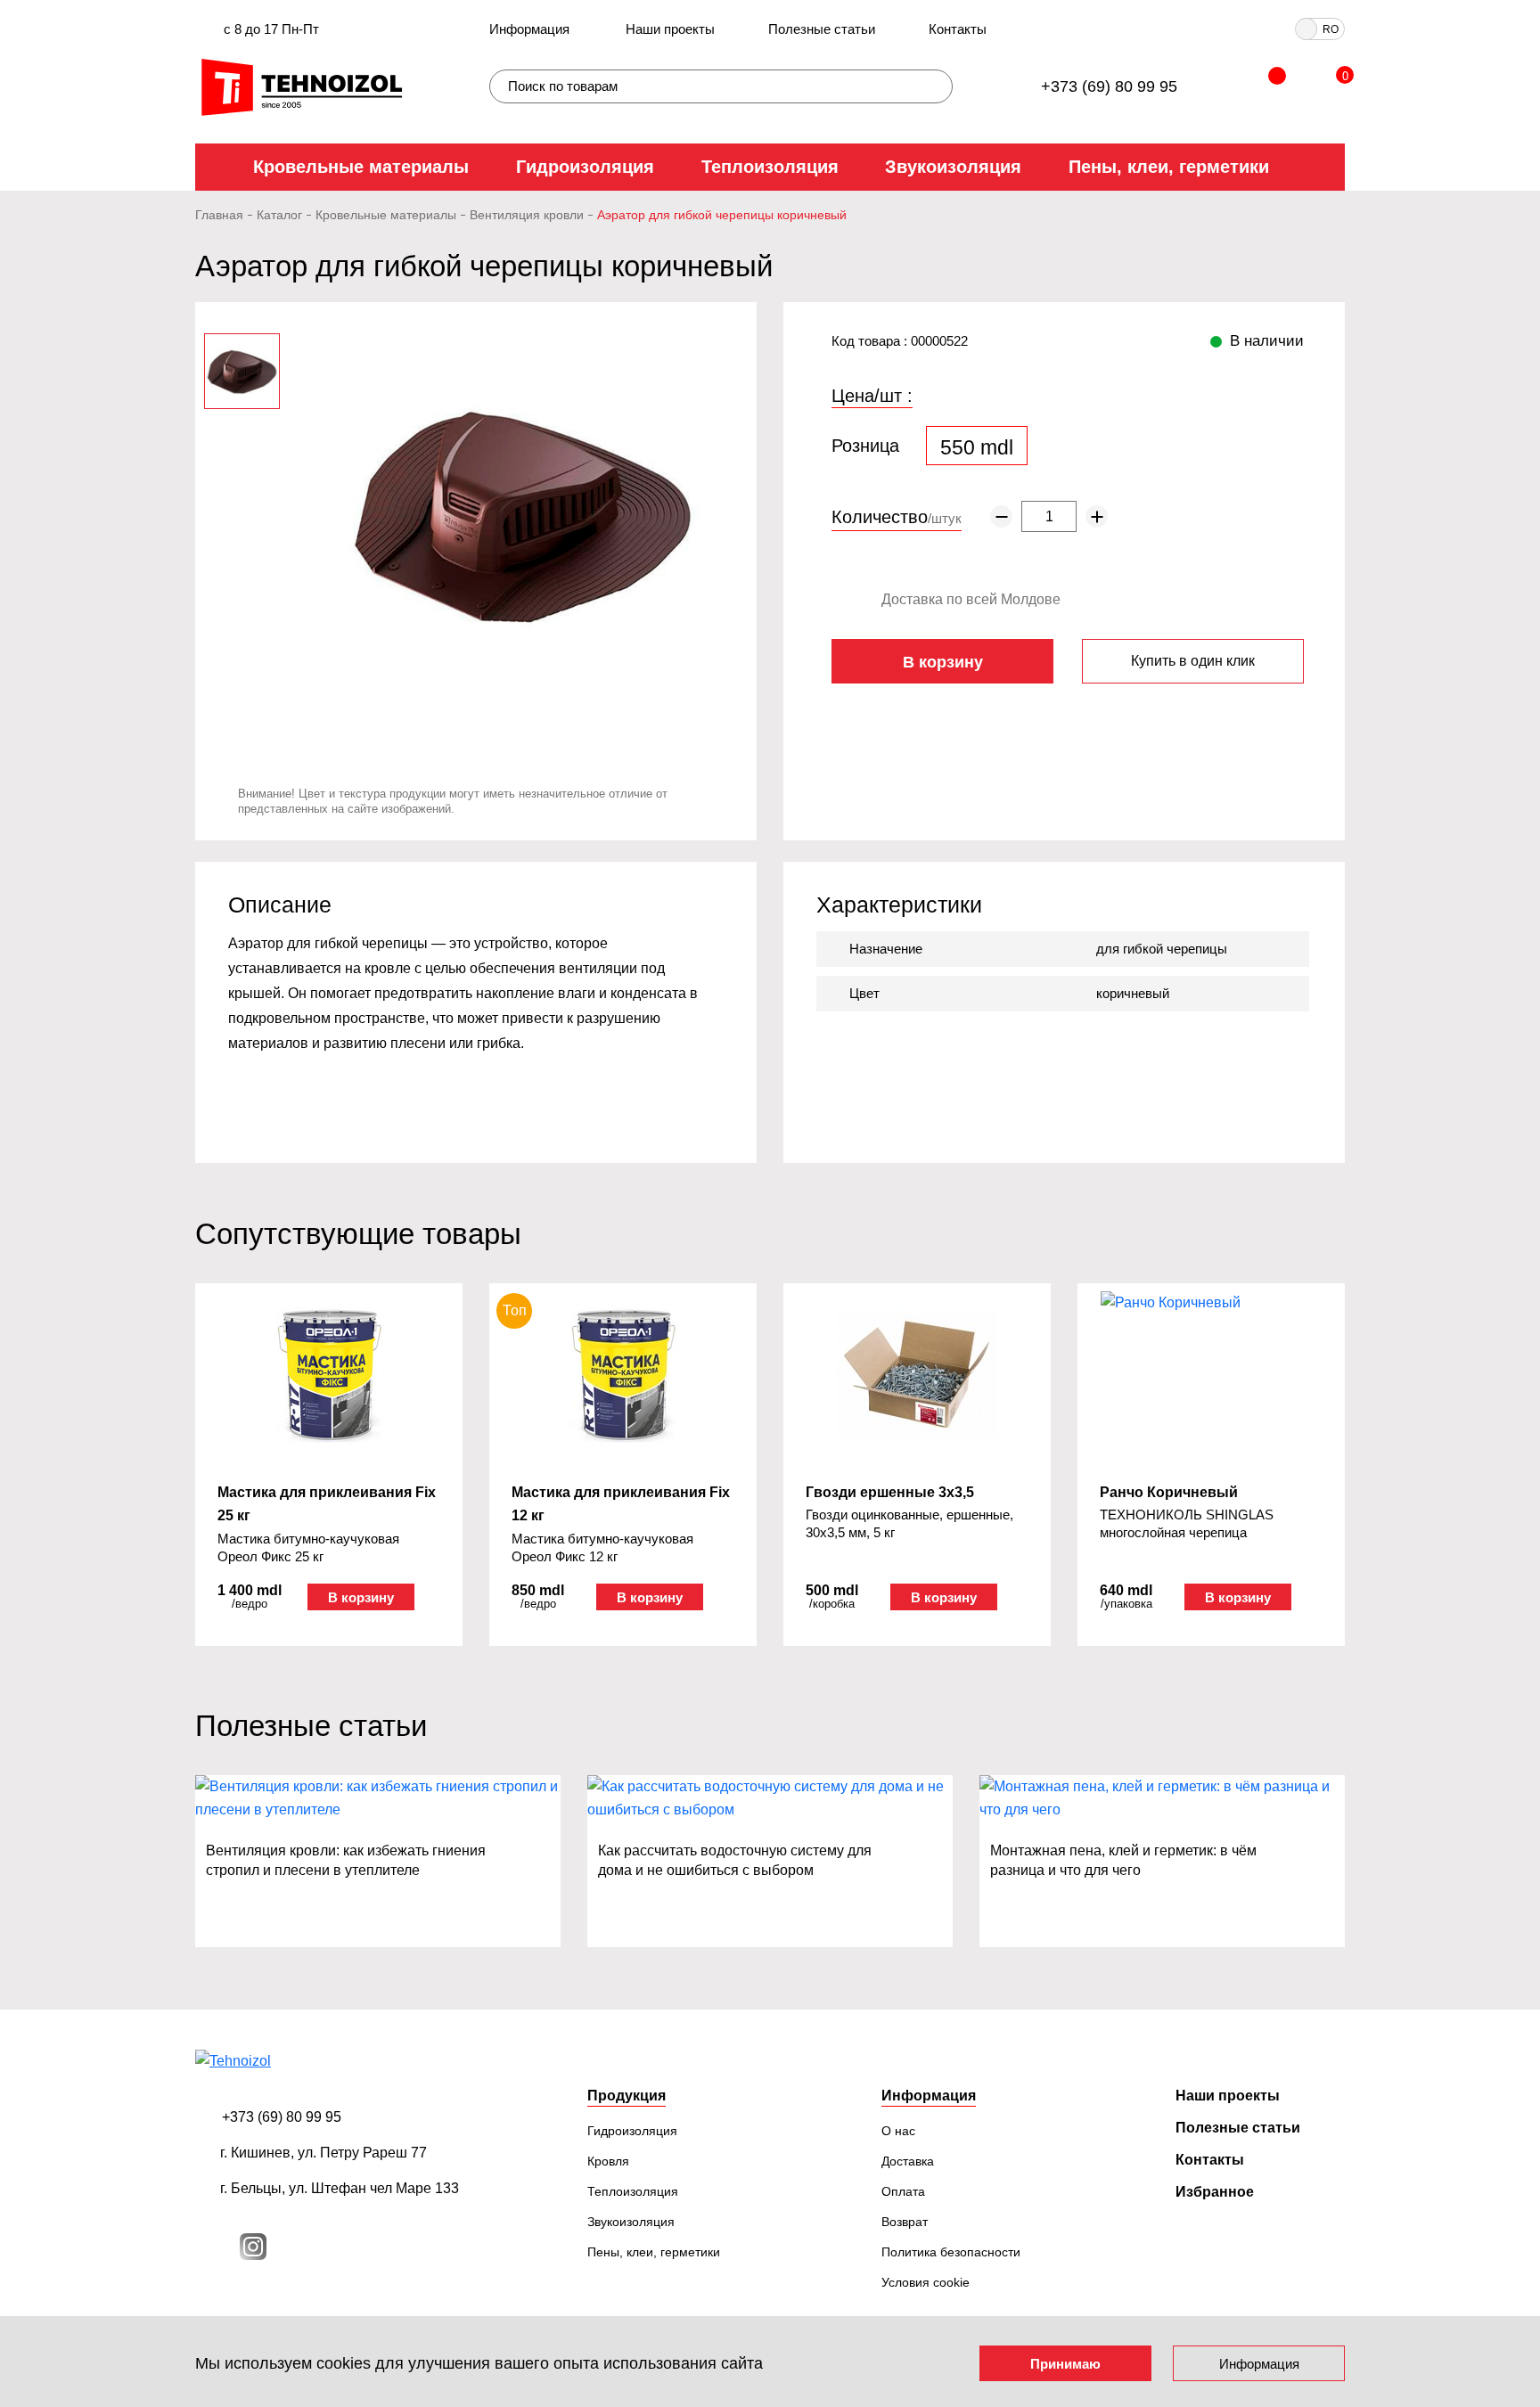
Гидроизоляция (585, 167)
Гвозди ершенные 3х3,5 (890, 1492)
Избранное (1215, 2192)
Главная (219, 215)
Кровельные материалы (361, 167)
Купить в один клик (1193, 661)
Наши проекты (670, 29)
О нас (898, 2131)
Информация (529, 29)
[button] (177, 1439)
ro (1331, 29)
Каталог (279, 215)
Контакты (958, 29)
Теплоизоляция (770, 167)
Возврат (905, 2222)
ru (1307, 29)
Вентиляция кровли (527, 215)
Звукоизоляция (953, 167)
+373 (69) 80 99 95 (1109, 86)
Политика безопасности (951, 2252)
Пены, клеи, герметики (1169, 167)
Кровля (608, 2161)
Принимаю (1065, 2364)
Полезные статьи (822, 29)
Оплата (903, 2191)
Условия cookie (926, 2282)
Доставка (908, 2161)
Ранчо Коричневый (1169, 1492)
